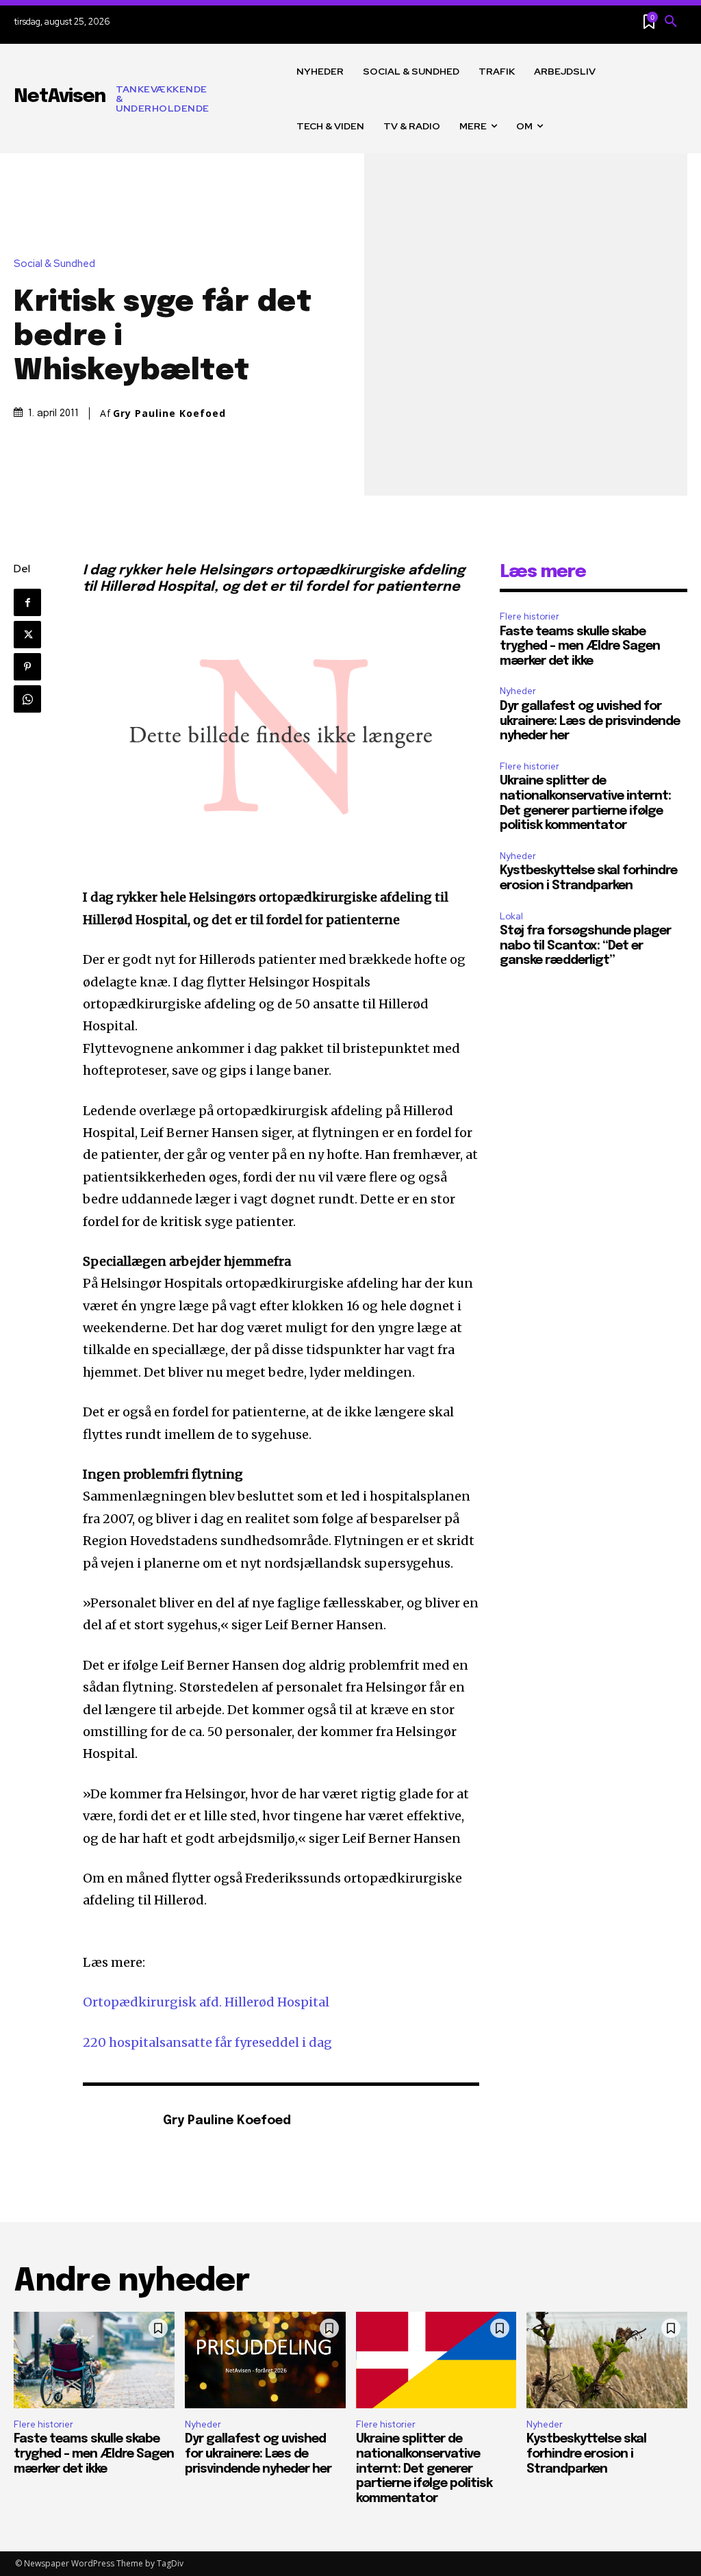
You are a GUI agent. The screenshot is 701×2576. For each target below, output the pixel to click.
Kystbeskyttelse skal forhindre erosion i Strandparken (586, 2454)
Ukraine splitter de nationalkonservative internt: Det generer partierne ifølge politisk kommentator (424, 2469)
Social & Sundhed (54, 264)
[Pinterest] (27, 667)
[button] (671, 22)
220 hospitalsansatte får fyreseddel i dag (207, 2042)
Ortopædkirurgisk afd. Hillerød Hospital (206, 2002)
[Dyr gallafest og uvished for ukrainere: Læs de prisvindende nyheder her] (265, 2360)
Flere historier (530, 616)
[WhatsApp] (27, 699)
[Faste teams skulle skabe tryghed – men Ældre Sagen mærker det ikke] (94, 2360)
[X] (27, 635)
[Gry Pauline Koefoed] (116, 2122)
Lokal (511, 916)
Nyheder (518, 691)
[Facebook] (27, 602)
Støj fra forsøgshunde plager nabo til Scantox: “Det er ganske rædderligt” (585, 946)
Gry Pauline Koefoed (169, 413)
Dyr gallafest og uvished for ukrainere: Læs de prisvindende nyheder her (590, 721)
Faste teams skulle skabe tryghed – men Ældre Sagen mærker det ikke (580, 647)
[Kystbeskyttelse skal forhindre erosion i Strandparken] (607, 2360)
